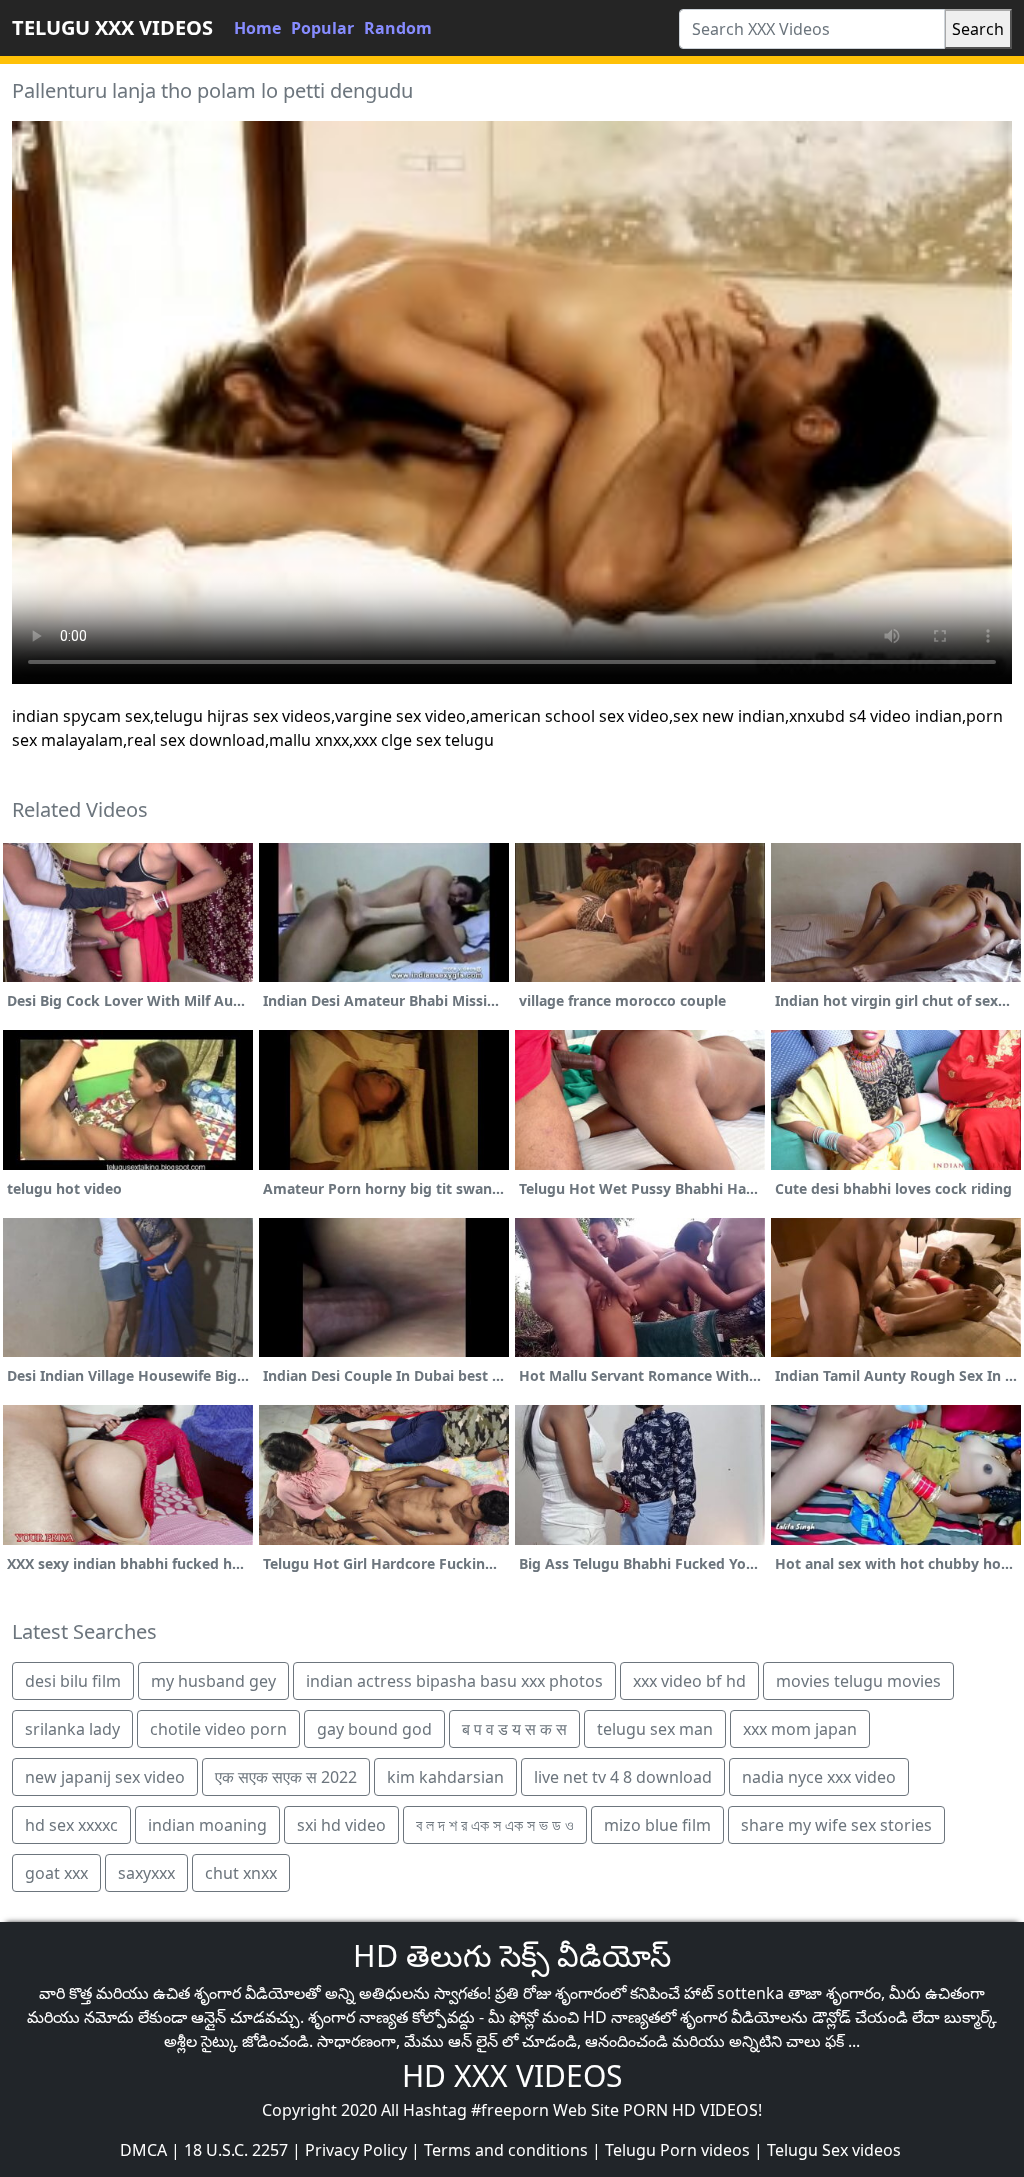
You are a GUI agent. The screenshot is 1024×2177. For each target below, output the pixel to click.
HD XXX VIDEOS (512, 2075)
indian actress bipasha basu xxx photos (454, 1681)
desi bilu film (73, 1681)
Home (257, 28)
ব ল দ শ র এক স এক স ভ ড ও (495, 1825)
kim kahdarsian (445, 1777)
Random (398, 28)
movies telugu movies (858, 1681)
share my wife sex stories (836, 1825)
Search (978, 29)
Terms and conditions (506, 2150)
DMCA (143, 2150)
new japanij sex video (105, 1777)
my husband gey (213, 1681)
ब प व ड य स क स (514, 1729)
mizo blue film (657, 1825)
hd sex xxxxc (71, 1825)
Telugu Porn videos (677, 2150)
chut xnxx (241, 1873)
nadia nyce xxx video (819, 1777)
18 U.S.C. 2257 (236, 2150)
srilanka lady (72, 1729)
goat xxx (56, 1873)
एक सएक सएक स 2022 (286, 1777)
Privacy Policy (356, 2150)
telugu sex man (655, 1729)
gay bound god (374, 1729)
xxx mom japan (800, 1729)
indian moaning (207, 1825)
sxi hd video (341, 1825)
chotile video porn (218, 1729)
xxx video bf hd (689, 1681)
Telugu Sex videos (834, 2150)
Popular (322, 28)
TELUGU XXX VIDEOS (112, 27)
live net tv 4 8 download (623, 1777)
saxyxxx (146, 1873)
